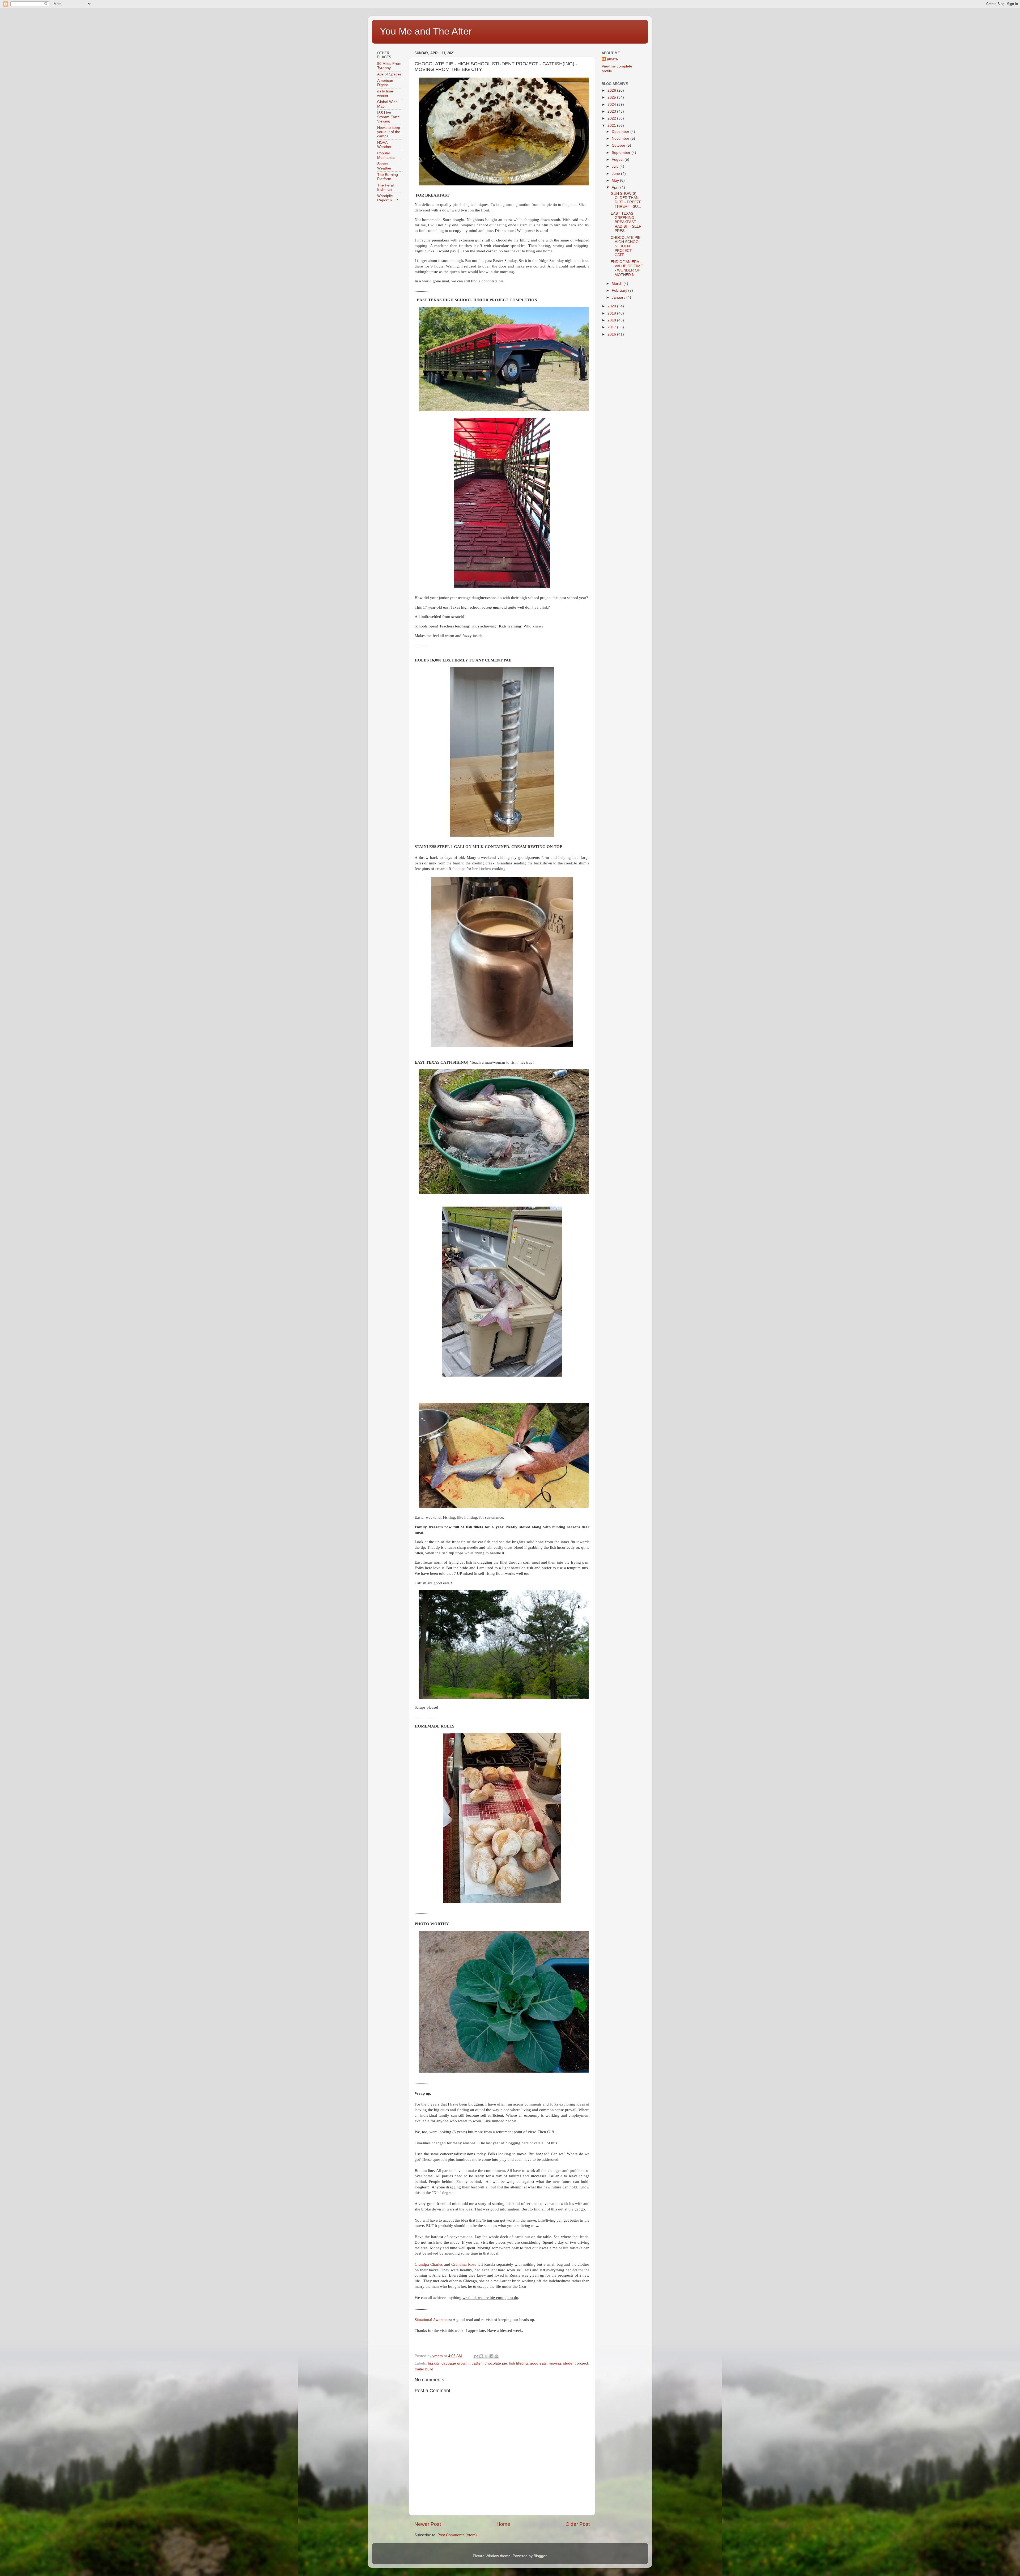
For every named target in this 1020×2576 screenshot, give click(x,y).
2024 (612, 105)
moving (555, 2363)
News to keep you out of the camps (389, 132)
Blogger (540, 2556)
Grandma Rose (464, 2264)
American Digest (385, 83)
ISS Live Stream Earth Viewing (388, 117)
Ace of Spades (389, 74)
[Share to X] (486, 2356)
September (622, 153)
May (616, 181)
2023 (612, 111)
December (621, 132)
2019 (612, 313)
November (621, 139)
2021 (612, 126)
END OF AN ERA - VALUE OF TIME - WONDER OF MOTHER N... (627, 268)
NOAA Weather (384, 145)
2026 (612, 90)
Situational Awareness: (433, 2320)
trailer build (424, 2369)
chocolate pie (496, 2363)
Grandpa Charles (429, 2264)
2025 (612, 97)
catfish (477, 2363)
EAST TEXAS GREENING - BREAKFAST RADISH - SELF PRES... (626, 222)
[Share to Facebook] (491, 2356)
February (620, 290)
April (616, 187)
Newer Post (428, 2524)
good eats (538, 2363)
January (619, 297)
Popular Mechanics (386, 155)
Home (503, 2524)
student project (576, 2363)
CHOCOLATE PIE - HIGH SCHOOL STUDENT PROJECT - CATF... (627, 246)
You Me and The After (426, 31)
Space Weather (384, 166)
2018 (612, 320)
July (616, 166)
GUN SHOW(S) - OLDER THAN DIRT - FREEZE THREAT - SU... (626, 200)
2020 (612, 306)
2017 (612, 327)
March (618, 284)
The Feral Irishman (385, 187)
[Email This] (476, 2356)
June (616, 174)
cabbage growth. (456, 2363)
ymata (612, 59)
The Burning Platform (388, 177)
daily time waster (385, 93)
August (618, 160)
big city (434, 2363)
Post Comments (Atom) (457, 2535)
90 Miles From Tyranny (389, 66)
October (619, 145)
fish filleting (518, 2363)
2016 (612, 334)
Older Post (578, 2524)
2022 (612, 118)
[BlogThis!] (481, 2356)
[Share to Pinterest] (496, 2356)
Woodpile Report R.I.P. (388, 198)
